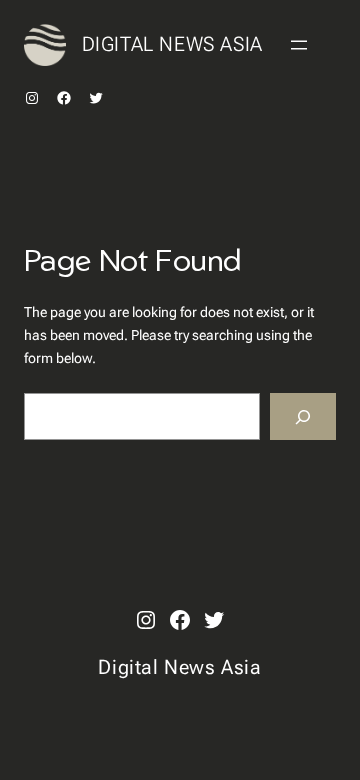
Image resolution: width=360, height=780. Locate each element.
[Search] (303, 416)
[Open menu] (299, 45)
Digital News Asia (172, 44)
